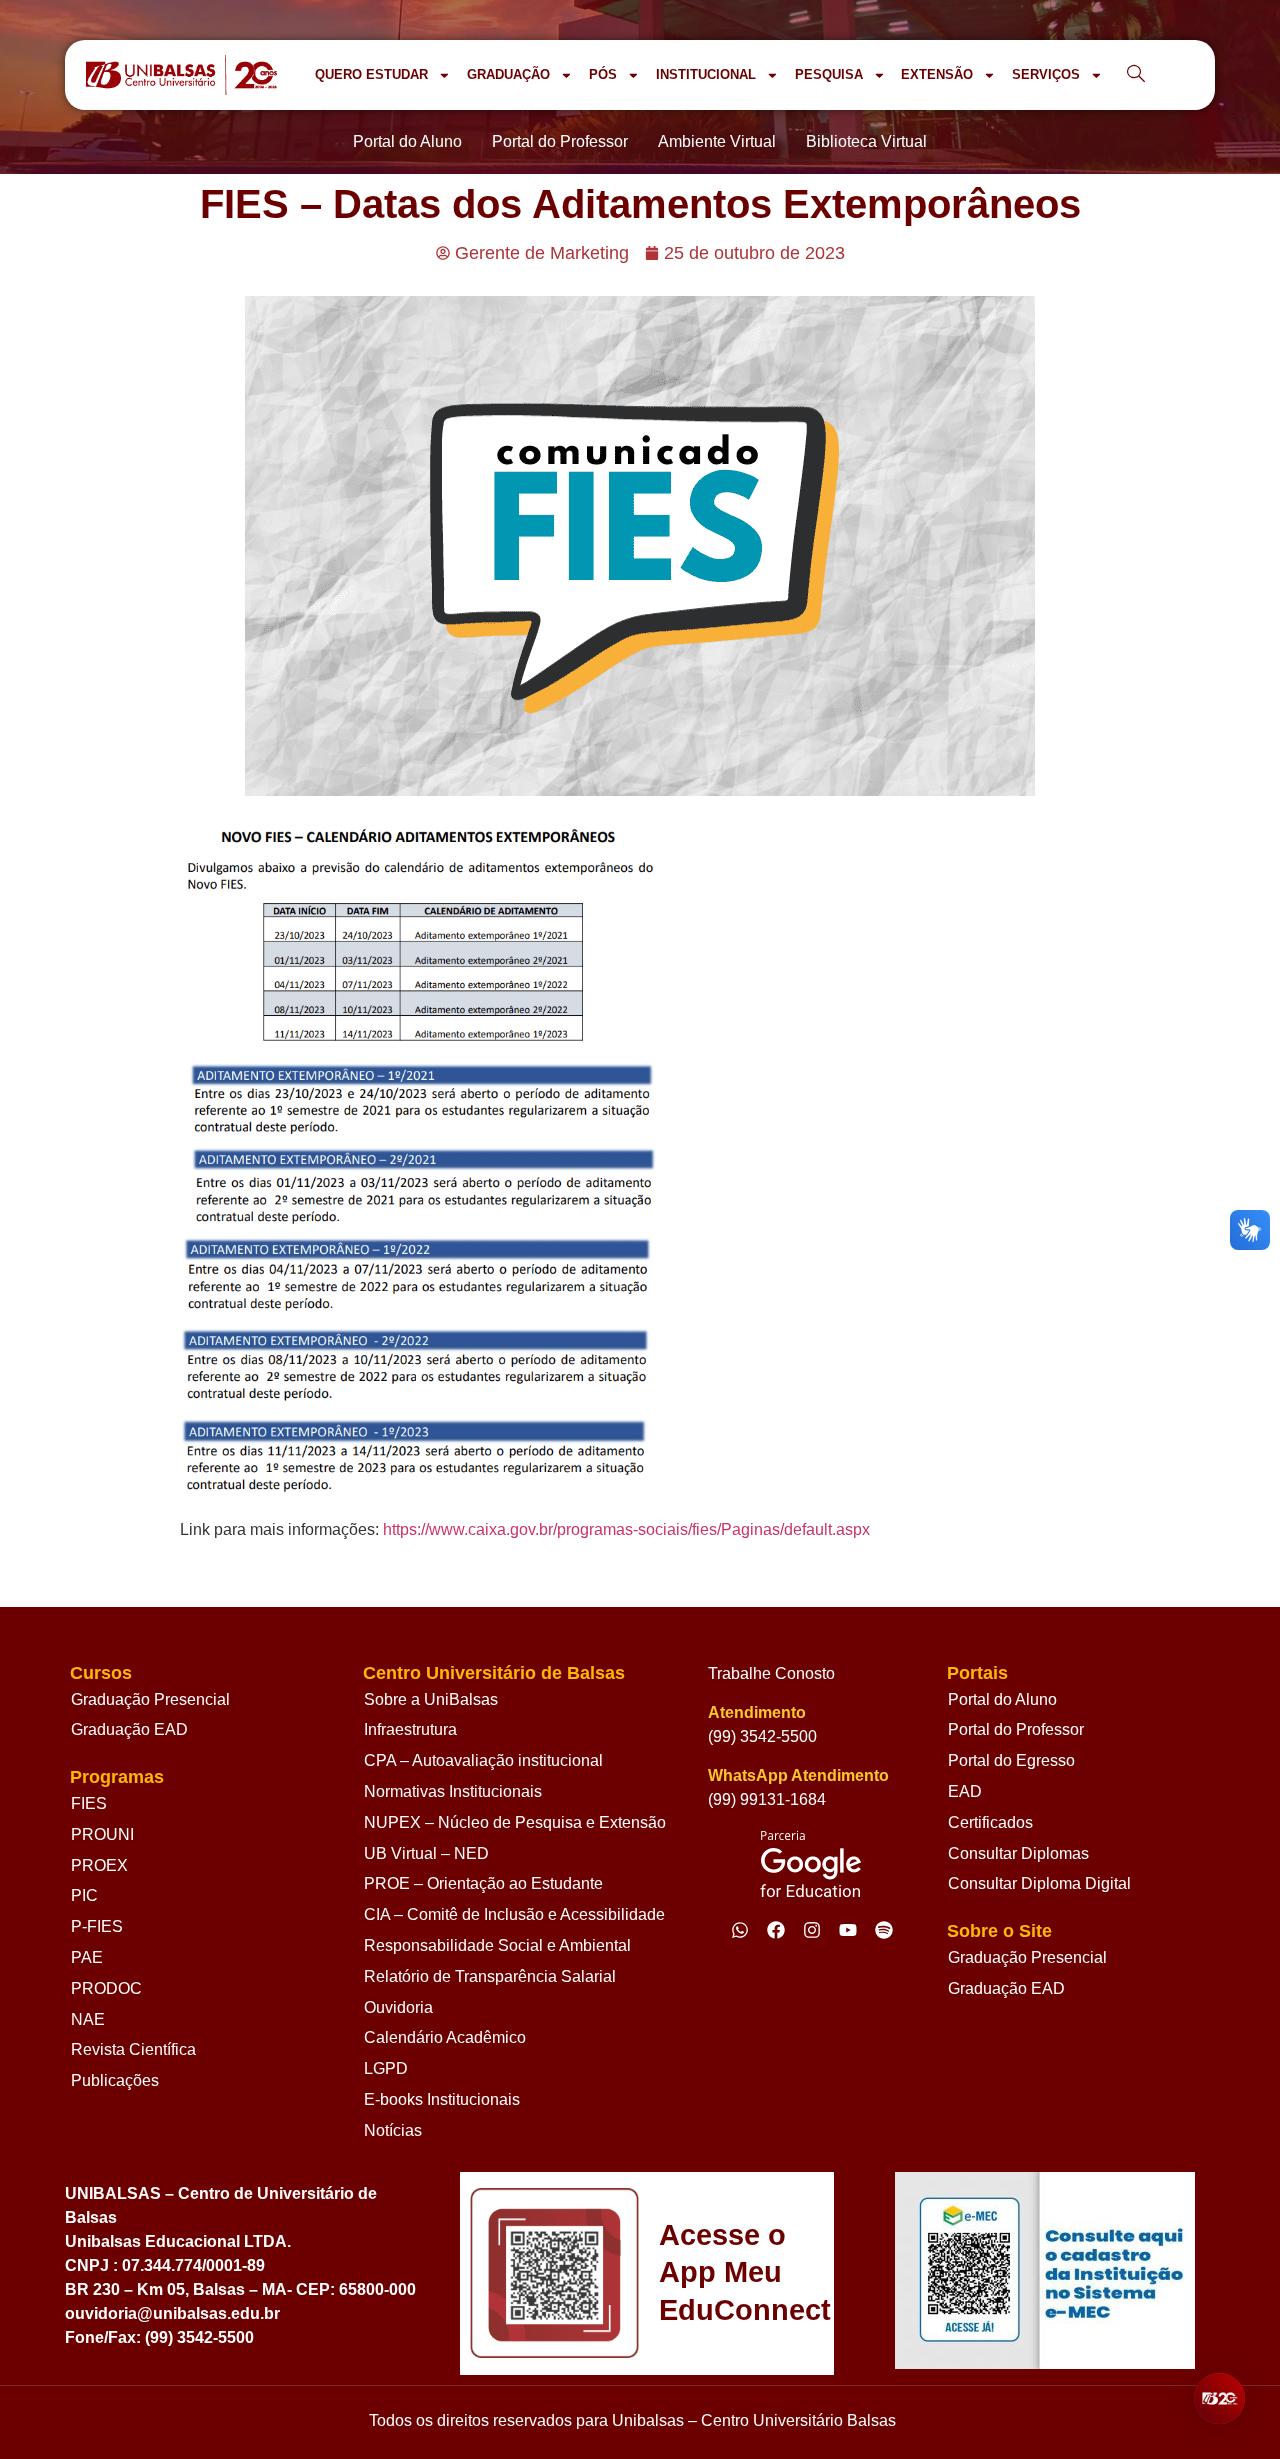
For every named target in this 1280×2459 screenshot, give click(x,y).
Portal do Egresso (1011, 1760)
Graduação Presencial (150, 1699)
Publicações (115, 2080)
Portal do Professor (1016, 1729)
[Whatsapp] (740, 1930)
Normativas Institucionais (453, 1791)
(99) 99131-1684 (767, 1799)
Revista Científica (133, 2049)
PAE (87, 1957)
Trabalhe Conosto (771, 1673)
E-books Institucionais (442, 2099)
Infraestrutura (410, 1729)
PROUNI (102, 1834)
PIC (84, 1895)
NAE (88, 2019)
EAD (965, 1791)
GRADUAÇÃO (508, 74)
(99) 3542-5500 (762, 1736)
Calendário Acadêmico (445, 2037)
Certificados (990, 1822)
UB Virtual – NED (426, 1853)
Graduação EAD (129, 1729)
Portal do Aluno (1002, 1699)
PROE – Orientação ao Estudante (483, 1883)
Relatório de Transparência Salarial (490, 1976)
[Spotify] (884, 1930)
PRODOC (106, 1988)
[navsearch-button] (1136, 75)
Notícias (393, 2130)
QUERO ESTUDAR (371, 74)
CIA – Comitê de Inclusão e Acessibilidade (514, 1914)
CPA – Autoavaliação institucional (483, 1760)
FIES (89, 1803)
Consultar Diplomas (1018, 1853)
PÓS (603, 74)
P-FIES (97, 1926)
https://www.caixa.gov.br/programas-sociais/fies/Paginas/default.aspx (628, 1529)
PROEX (99, 1865)
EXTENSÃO (937, 74)
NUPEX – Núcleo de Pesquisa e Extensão (515, 1822)
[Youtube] (848, 1930)
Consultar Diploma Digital (1039, 1883)
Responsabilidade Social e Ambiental (497, 1945)
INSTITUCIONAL (706, 74)
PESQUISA (829, 74)
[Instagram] (812, 1930)
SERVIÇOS (1046, 74)
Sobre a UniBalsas (431, 1699)
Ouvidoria (398, 2007)
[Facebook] (776, 1930)
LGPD (386, 2068)
